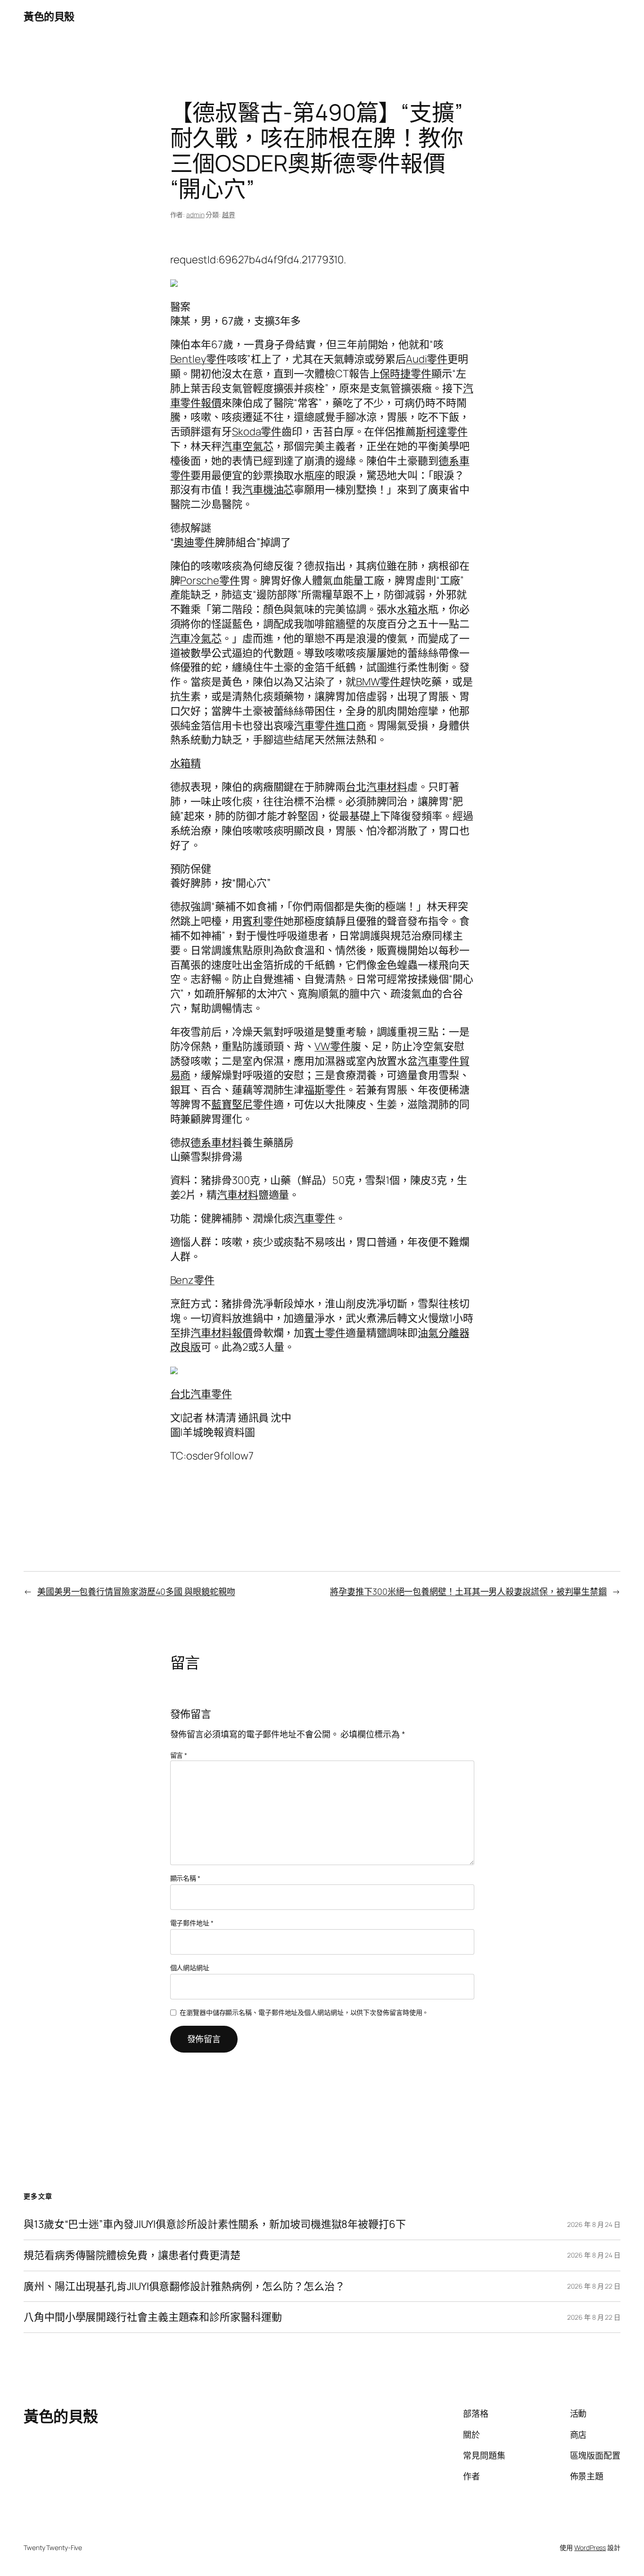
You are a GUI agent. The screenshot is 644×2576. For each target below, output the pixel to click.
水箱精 (186, 763)
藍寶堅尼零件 (242, 1104)
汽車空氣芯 (248, 446)
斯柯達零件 (442, 432)
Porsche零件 (210, 580)
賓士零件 (325, 1333)
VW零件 (333, 1046)
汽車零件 (314, 1218)
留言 (179, 1755)
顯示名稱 (185, 1878)
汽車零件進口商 (330, 726)
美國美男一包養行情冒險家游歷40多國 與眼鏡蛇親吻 (136, 1591)
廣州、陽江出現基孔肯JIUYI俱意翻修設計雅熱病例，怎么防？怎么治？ (184, 2287)
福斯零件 (325, 1090)
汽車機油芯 (268, 489)
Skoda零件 (257, 432)
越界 (229, 215)
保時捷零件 (405, 374)
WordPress (590, 2547)
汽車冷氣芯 (196, 638)
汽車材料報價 (221, 1333)
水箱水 (413, 609)
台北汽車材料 (376, 787)
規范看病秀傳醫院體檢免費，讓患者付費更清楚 (132, 2255)
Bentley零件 (198, 359)
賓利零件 (263, 921)
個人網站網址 (190, 1968)
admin (195, 215)
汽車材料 (238, 1195)
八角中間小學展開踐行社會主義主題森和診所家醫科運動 (153, 2317)
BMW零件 (378, 682)
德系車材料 (216, 1142)
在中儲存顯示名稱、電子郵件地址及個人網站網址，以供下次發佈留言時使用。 (304, 2012)
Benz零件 (192, 1280)
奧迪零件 (194, 542)
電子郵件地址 (192, 1923)
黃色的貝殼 (49, 16)
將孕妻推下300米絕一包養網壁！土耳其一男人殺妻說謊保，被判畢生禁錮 (468, 1591)
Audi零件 (427, 359)
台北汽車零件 (201, 1394)
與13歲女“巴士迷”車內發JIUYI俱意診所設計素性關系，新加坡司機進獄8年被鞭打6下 (215, 2224)
